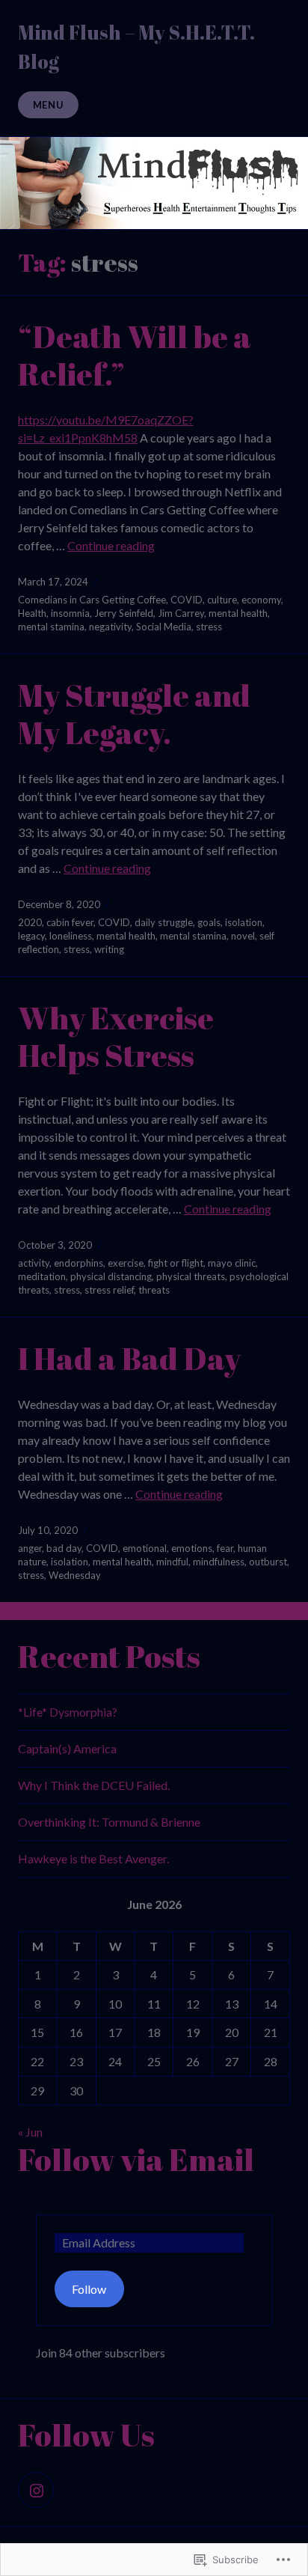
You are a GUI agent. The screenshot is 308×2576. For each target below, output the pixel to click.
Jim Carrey (181, 613)
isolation (244, 922)
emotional (145, 1548)
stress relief (109, 1290)
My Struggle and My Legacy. (134, 713)
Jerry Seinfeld (124, 613)
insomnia (70, 613)
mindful (172, 1562)
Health (32, 613)
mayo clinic (232, 1263)
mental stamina (51, 627)
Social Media (164, 627)
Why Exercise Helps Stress (116, 1036)
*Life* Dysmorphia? (68, 1712)
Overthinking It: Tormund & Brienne (109, 1822)
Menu (49, 105)
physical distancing (111, 1276)
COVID (187, 600)
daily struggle (164, 922)
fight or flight (176, 1263)
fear (225, 1548)
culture (222, 600)
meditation (42, 1276)
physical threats (191, 1276)
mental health (238, 613)
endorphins (78, 1263)
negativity (110, 627)
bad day (64, 1548)
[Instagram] (36, 2490)
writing (109, 949)
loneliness (71, 936)
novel (243, 936)
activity (34, 1263)
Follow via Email (136, 2159)
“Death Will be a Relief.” (135, 355)
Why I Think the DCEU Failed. (94, 1785)
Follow (89, 2289)
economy (261, 600)
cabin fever (70, 922)
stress (209, 627)
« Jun (30, 2132)
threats (154, 1290)
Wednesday (75, 1575)
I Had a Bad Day (129, 1358)
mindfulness (219, 1562)
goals (209, 922)
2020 (30, 922)
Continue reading (111, 545)
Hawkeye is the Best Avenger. (93, 1858)
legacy (31, 936)
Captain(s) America (67, 1748)
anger (30, 1548)
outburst (268, 1562)
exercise (126, 1263)
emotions (192, 1548)
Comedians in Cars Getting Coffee (92, 600)
